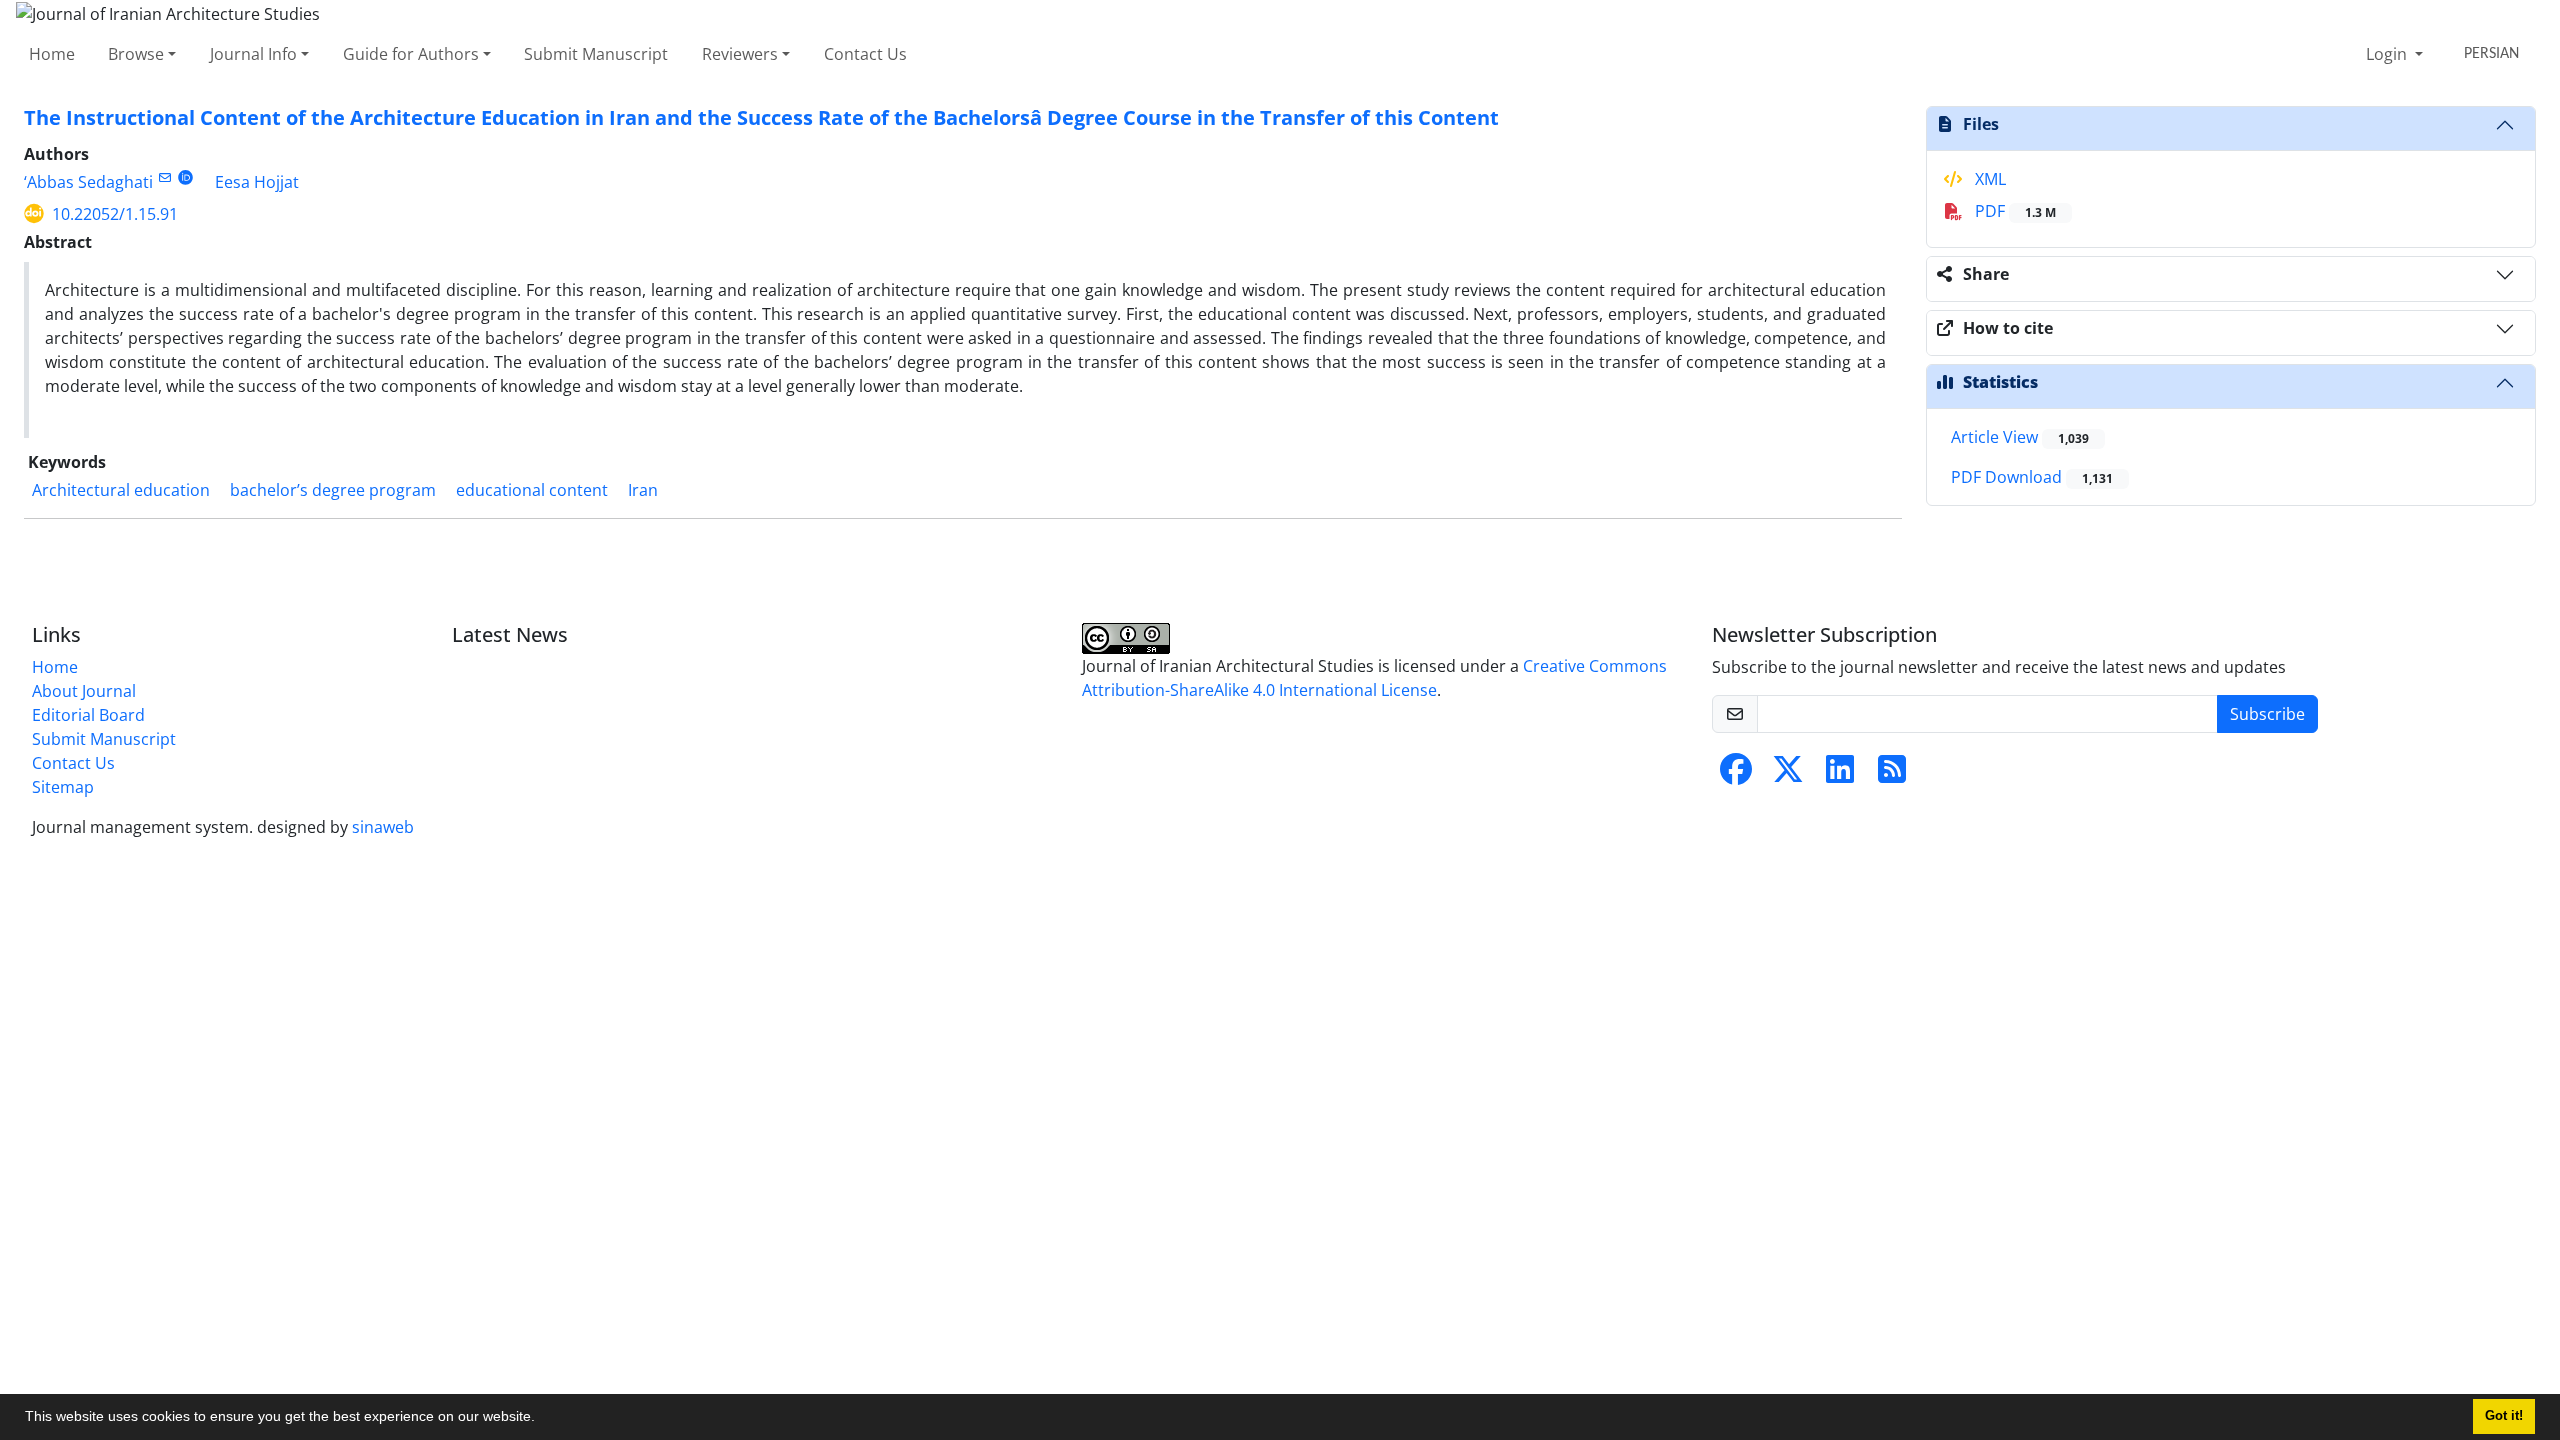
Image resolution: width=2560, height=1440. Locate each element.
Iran (643, 490)
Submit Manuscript (596, 54)
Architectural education (121, 490)
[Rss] (1892, 775)
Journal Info (253, 54)
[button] (542, 1419)
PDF (2013, 211)
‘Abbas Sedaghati (88, 182)
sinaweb (383, 827)
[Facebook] (1736, 775)
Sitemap (63, 787)
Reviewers (740, 54)
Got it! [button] (2504, 1416)
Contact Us (865, 54)
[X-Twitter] (1788, 775)
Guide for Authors (411, 54)
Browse (136, 54)
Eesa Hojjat (257, 182)
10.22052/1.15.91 (115, 214)
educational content (532, 490)
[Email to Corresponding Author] (164, 177)
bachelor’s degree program (333, 490)
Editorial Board (88, 715)
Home (52, 54)
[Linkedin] (1840, 775)
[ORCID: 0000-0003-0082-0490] (185, 177)
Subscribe (2267, 714)
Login (2388, 54)
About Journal (84, 691)
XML (1988, 179)
